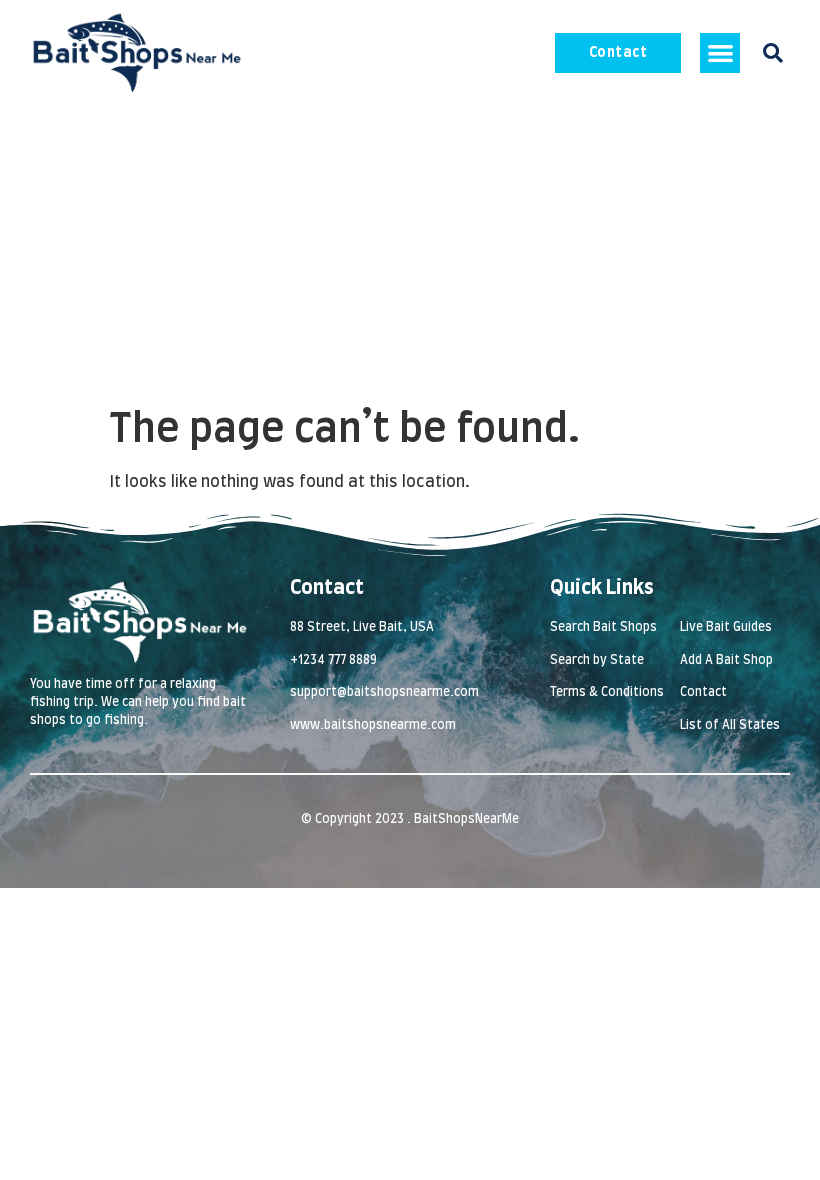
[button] (720, 53)
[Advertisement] (410, 256)
